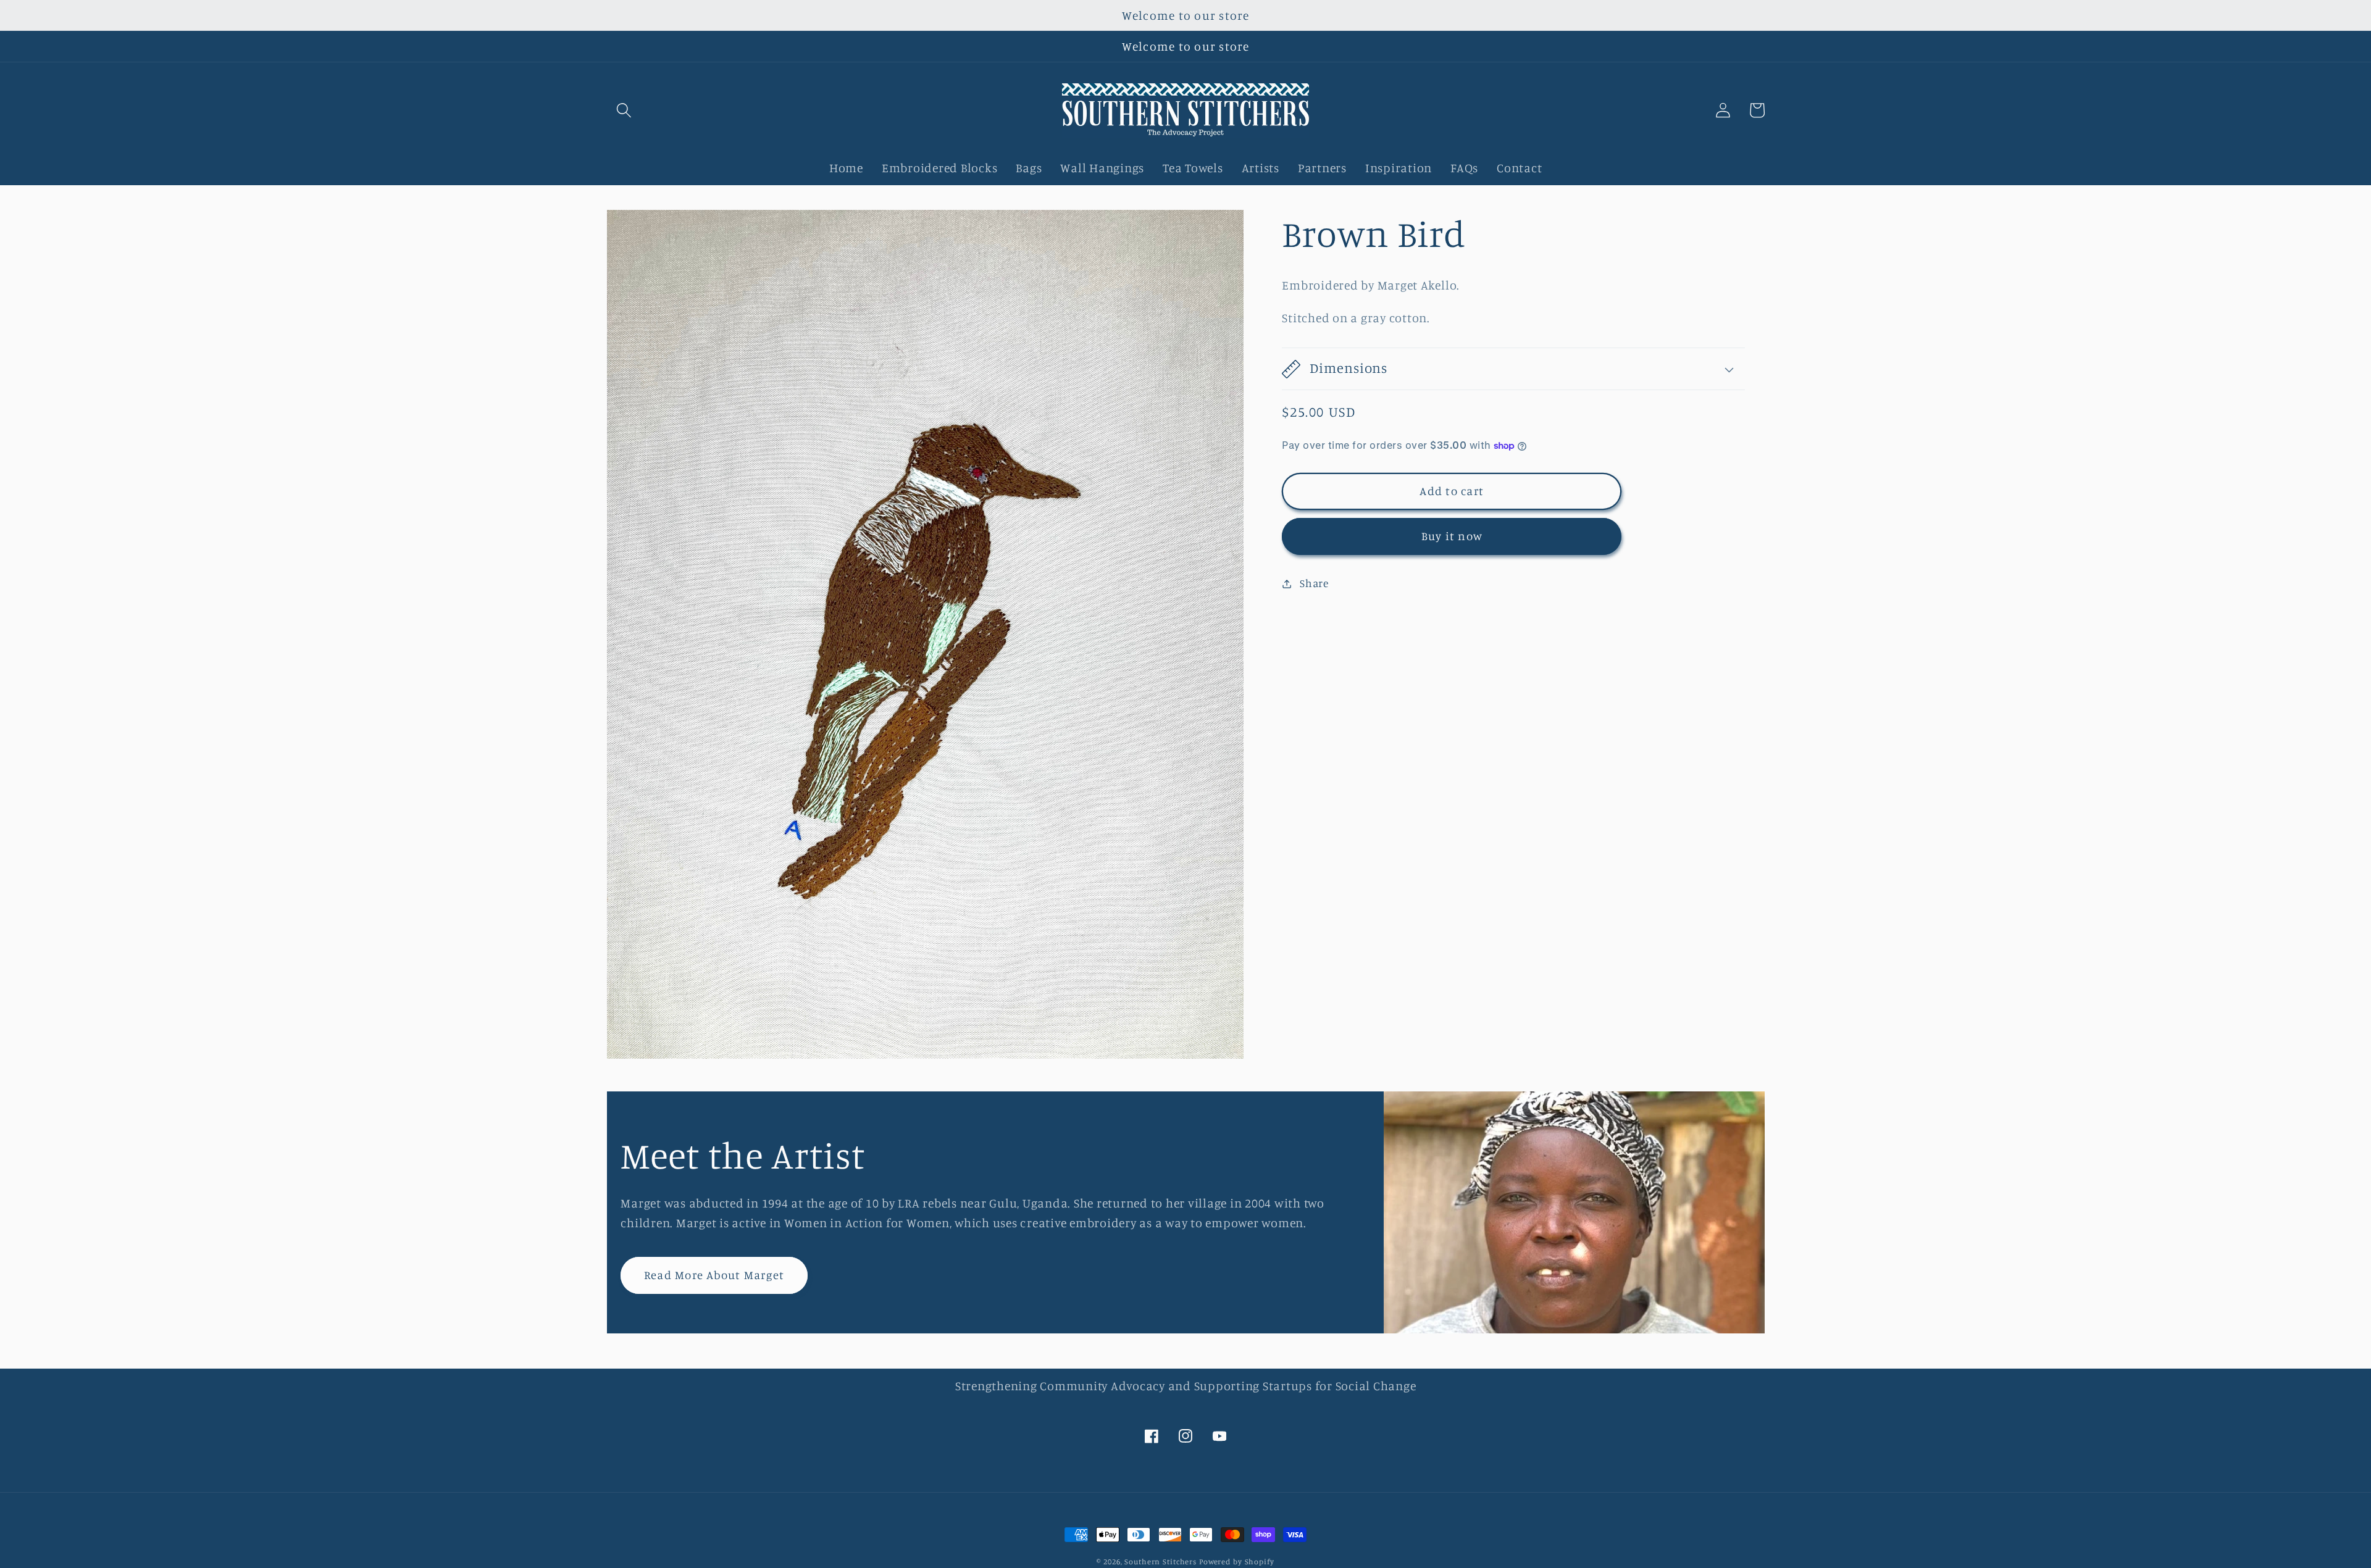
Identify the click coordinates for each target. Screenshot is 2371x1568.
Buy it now (1452, 536)
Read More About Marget (714, 1275)
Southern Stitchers (1160, 1562)
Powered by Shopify (1237, 1562)
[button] (624, 110)
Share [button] (1314, 583)
